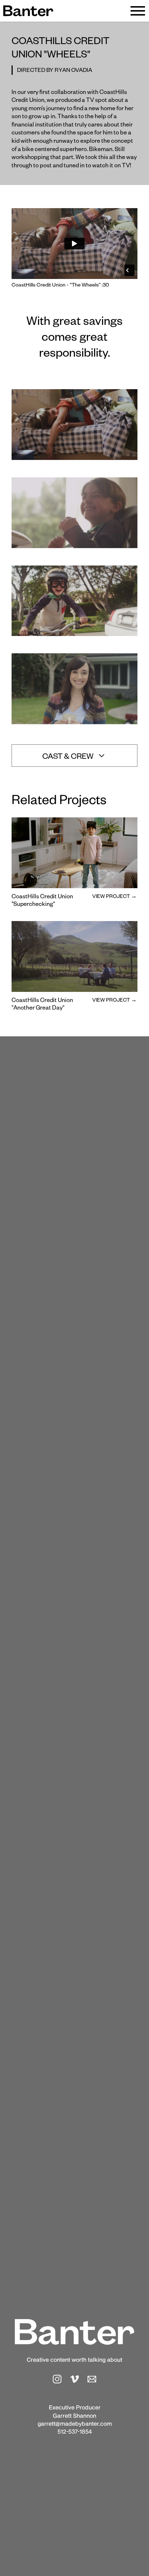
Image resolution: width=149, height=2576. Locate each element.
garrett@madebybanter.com (75, 2424)
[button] (138, 11)
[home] (28, 11)
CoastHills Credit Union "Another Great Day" (42, 1005)
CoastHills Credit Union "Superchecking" (42, 902)
